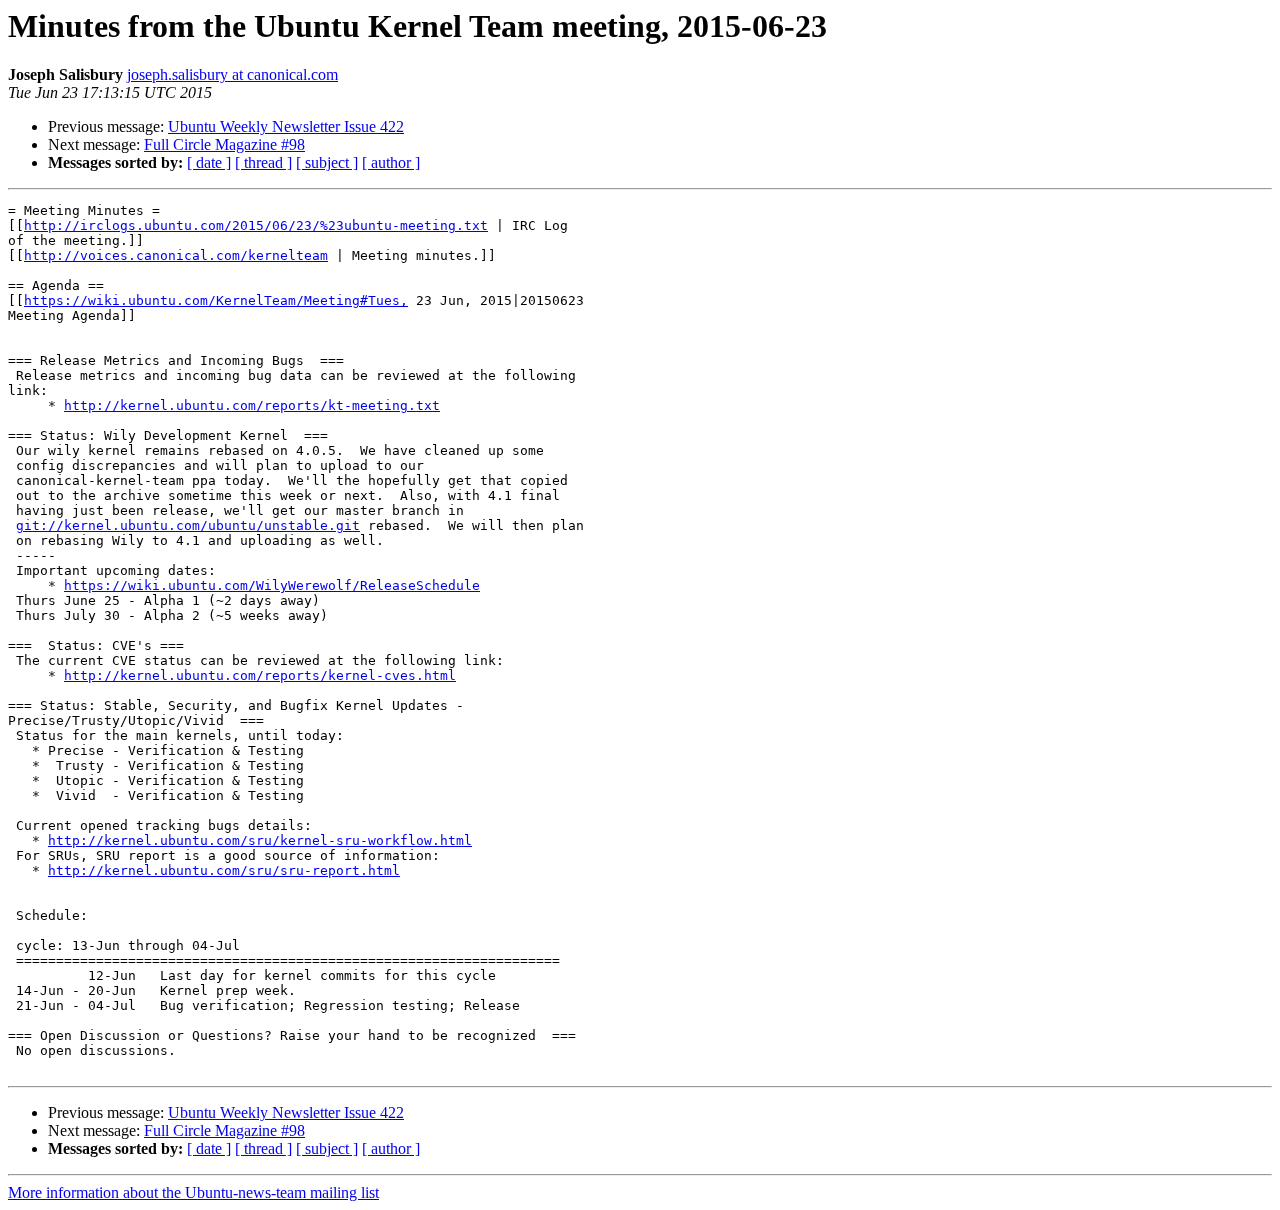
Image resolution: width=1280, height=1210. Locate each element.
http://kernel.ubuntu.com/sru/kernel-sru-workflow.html (260, 840)
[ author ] (391, 162)
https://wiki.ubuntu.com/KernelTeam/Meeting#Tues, (216, 300)
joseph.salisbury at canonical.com (232, 74)
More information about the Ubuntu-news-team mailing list (193, 1192)
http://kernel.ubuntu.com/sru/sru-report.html (224, 870)
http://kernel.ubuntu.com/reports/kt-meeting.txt (252, 405)
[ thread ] (263, 162)
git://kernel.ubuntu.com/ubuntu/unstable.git (188, 525)
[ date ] (209, 162)
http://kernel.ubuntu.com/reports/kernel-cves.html (260, 675)
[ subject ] (327, 162)
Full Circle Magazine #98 (224, 144)
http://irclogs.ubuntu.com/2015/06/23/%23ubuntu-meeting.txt (256, 225)
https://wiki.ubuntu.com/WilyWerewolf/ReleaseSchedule (272, 585)
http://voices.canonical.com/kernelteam (176, 255)
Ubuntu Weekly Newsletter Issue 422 (286, 126)
